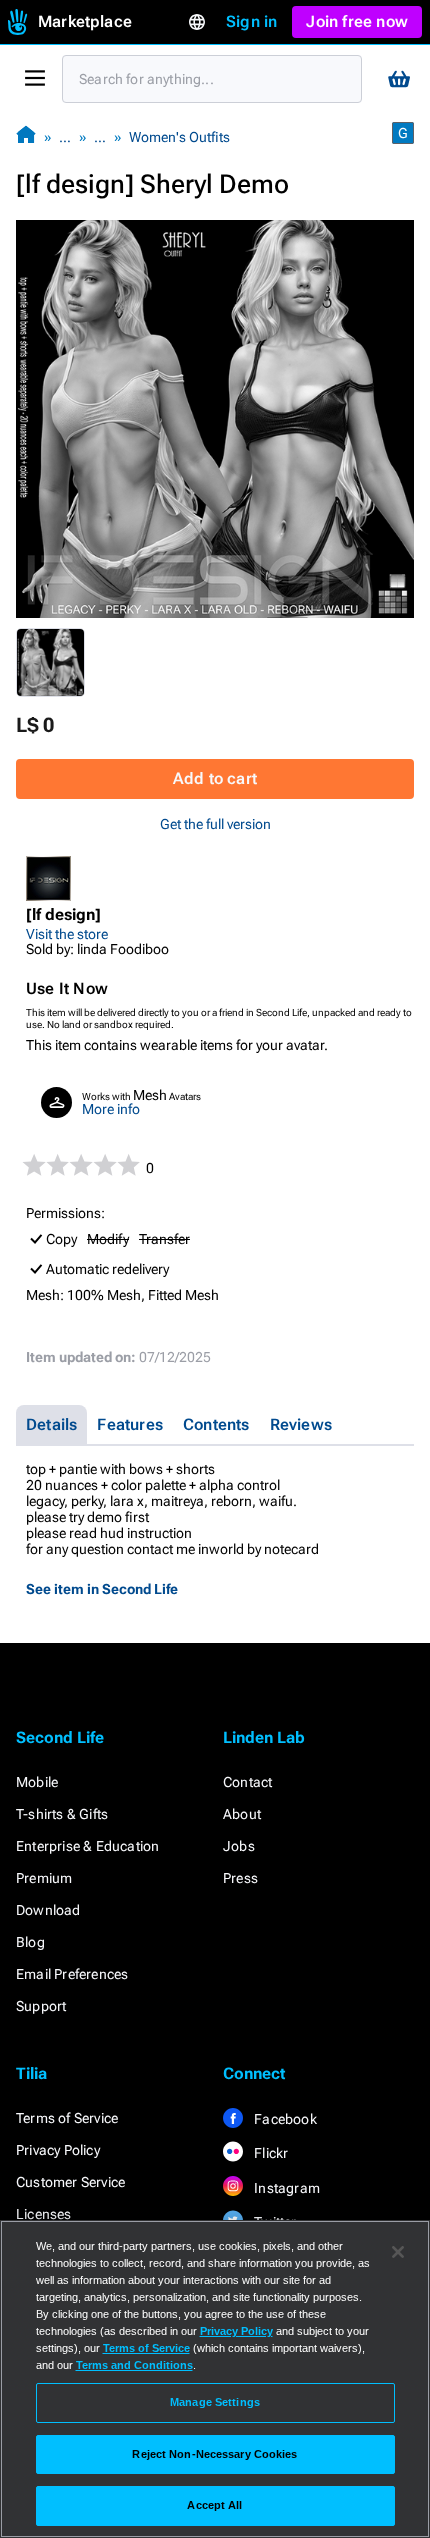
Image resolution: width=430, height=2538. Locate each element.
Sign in (251, 21)
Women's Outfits (179, 137)
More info (111, 1109)
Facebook (284, 2119)
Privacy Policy (58, 2150)
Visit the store (67, 934)
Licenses (44, 2214)
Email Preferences (72, 1974)
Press (240, 1878)
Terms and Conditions (134, 2365)
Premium (44, 1878)
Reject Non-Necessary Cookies (214, 2454)
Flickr (269, 2153)
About (242, 1814)
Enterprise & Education (87, 1846)
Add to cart (215, 778)
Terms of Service (67, 2118)
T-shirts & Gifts (62, 1814)
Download (48, 1910)
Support (41, 2006)
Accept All (214, 2505)
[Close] (398, 2252)
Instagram (285, 2188)
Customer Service (70, 2182)
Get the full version (215, 824)
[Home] (26, 136)
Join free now (357, 21)
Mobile (37, 1782)
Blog (30, 1942)
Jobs (239, 1846)
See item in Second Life (102, 1589)
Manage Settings (215, 2402)
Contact (247, 1782)
